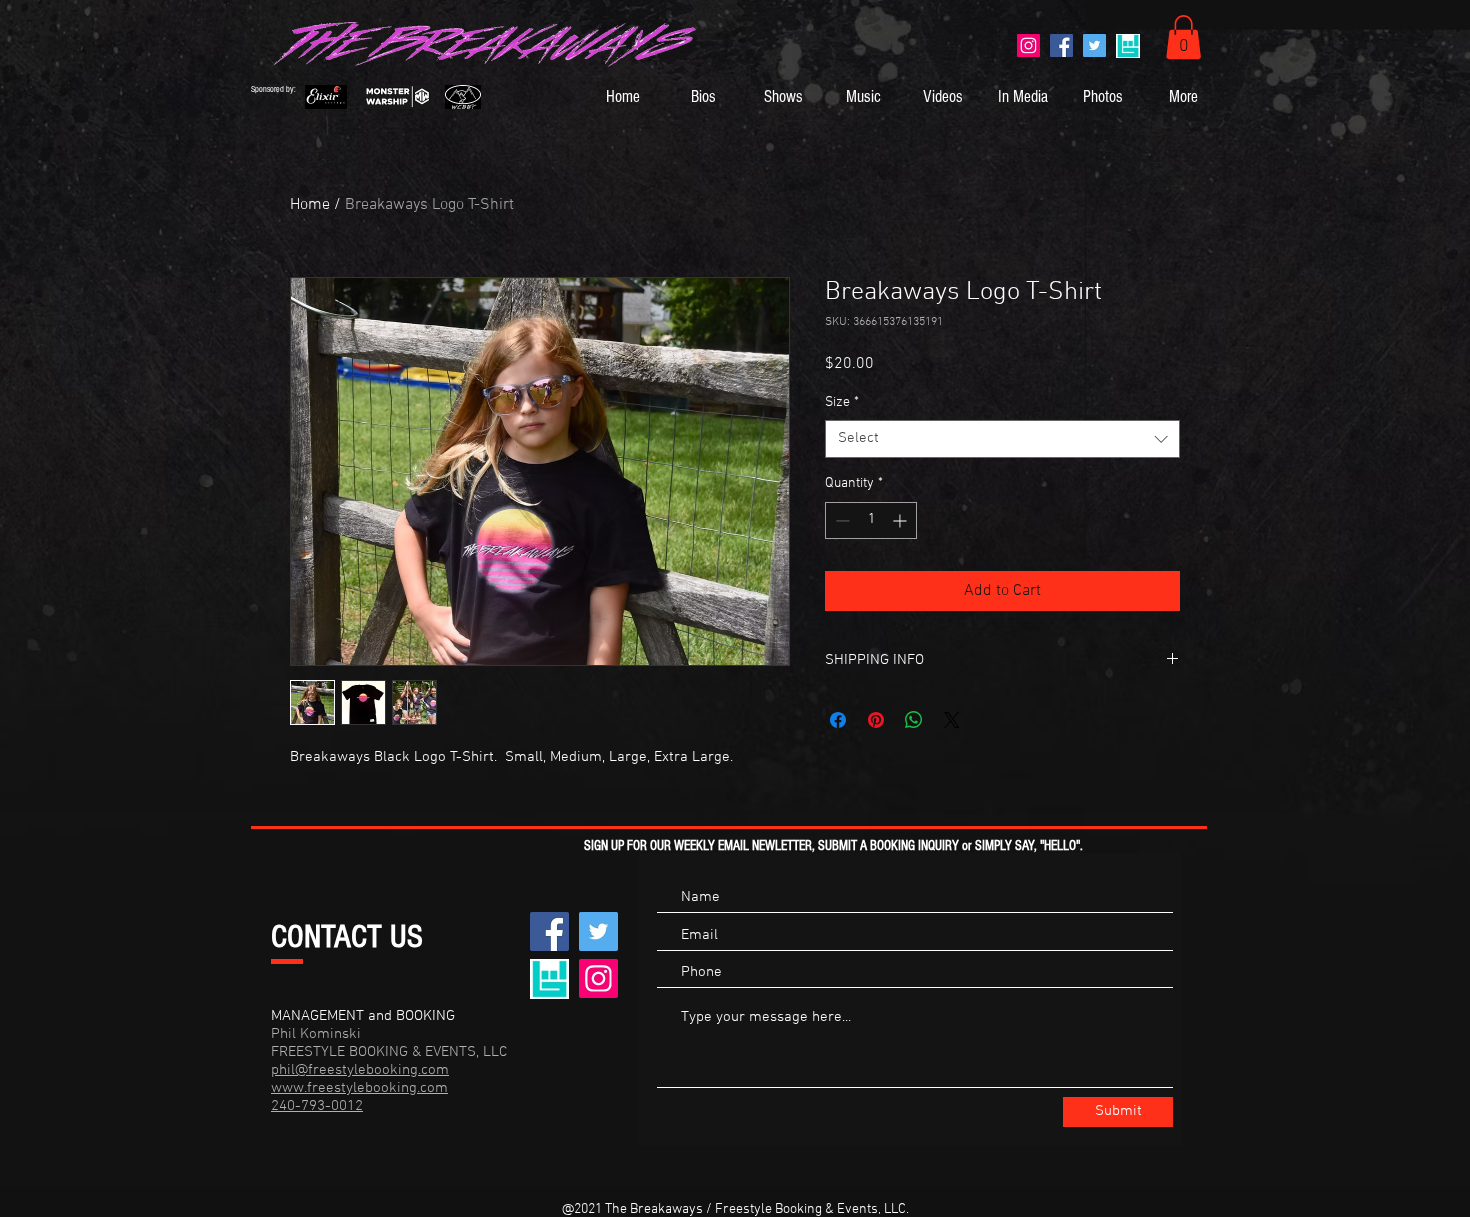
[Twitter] (1094, 45)
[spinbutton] (871, 520)
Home (310, 205)
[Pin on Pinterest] (876, 720)
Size (842, 402)
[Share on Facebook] (838, 720)
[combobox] (1002, 439)
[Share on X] (952, 720)
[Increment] (901, 520)
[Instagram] (1028, 45)
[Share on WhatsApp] (914, 720)
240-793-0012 (317, 1106)
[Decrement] (840, 520)
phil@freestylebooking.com (360, 1070)
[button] (1183, 37)
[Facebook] (1061, 45)
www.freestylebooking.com (359, 1088)
